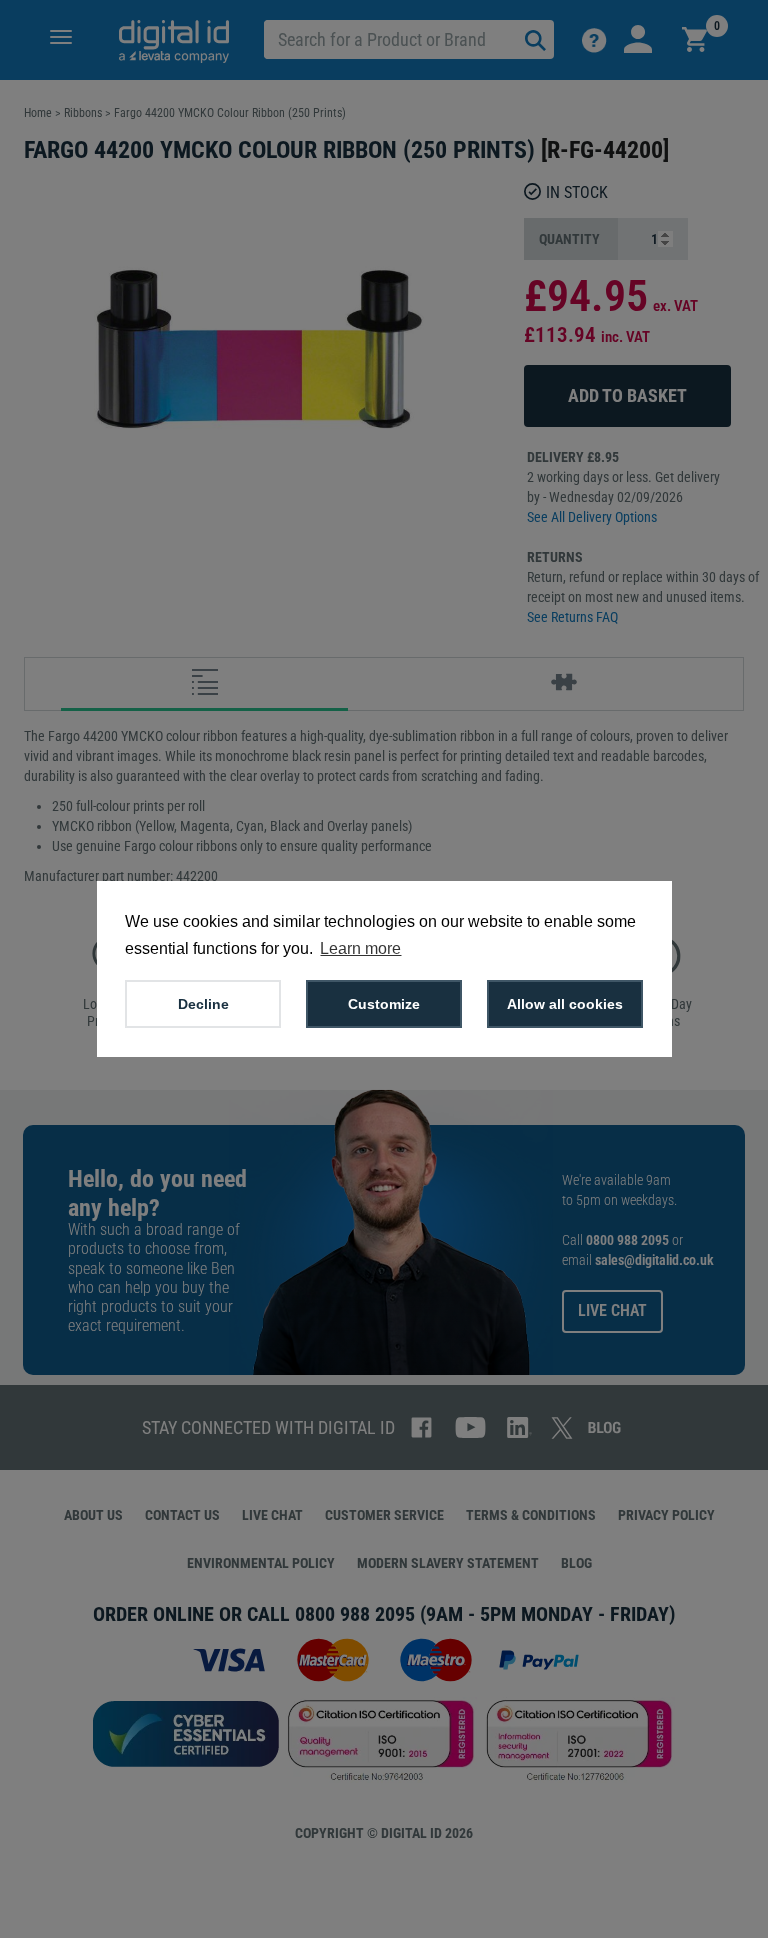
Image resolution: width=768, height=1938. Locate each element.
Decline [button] (203, 1004)
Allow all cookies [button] (565, 1004)
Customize (384, 1004)
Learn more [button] (360, 948)
